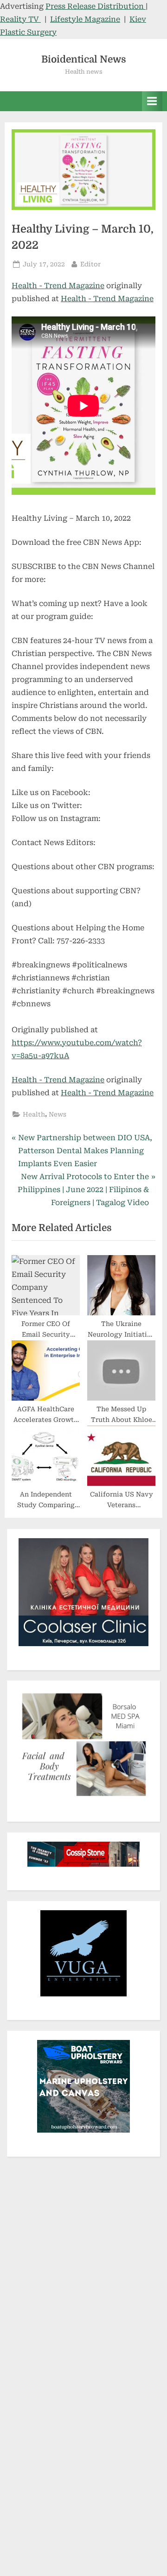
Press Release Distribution (96, 6)
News (58, 1114)
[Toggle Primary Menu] (152, 101)
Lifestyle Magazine (85, 19)
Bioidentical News (84, 59)
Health (34, 1114)
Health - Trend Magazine (58, 286)
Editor (90, 264)
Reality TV (20, 19)
